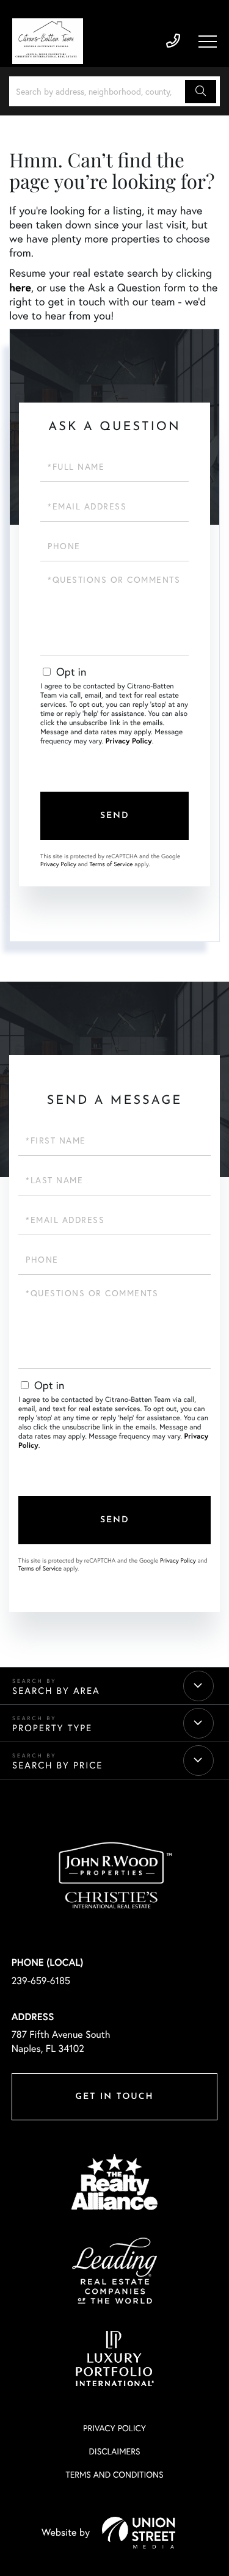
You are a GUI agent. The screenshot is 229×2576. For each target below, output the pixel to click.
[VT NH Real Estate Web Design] (139, 2533)
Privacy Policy (129, 741)
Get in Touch (114, 2097)
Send (115, 816)
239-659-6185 (173, 41)
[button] (201, 92)
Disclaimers (114, 2451)
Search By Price (57, 1765)
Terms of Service (111, 864)
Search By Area (56, 1691)
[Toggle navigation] (208, 42)
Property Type (52, 1728)
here (20, 287)
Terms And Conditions (114, 2475)
